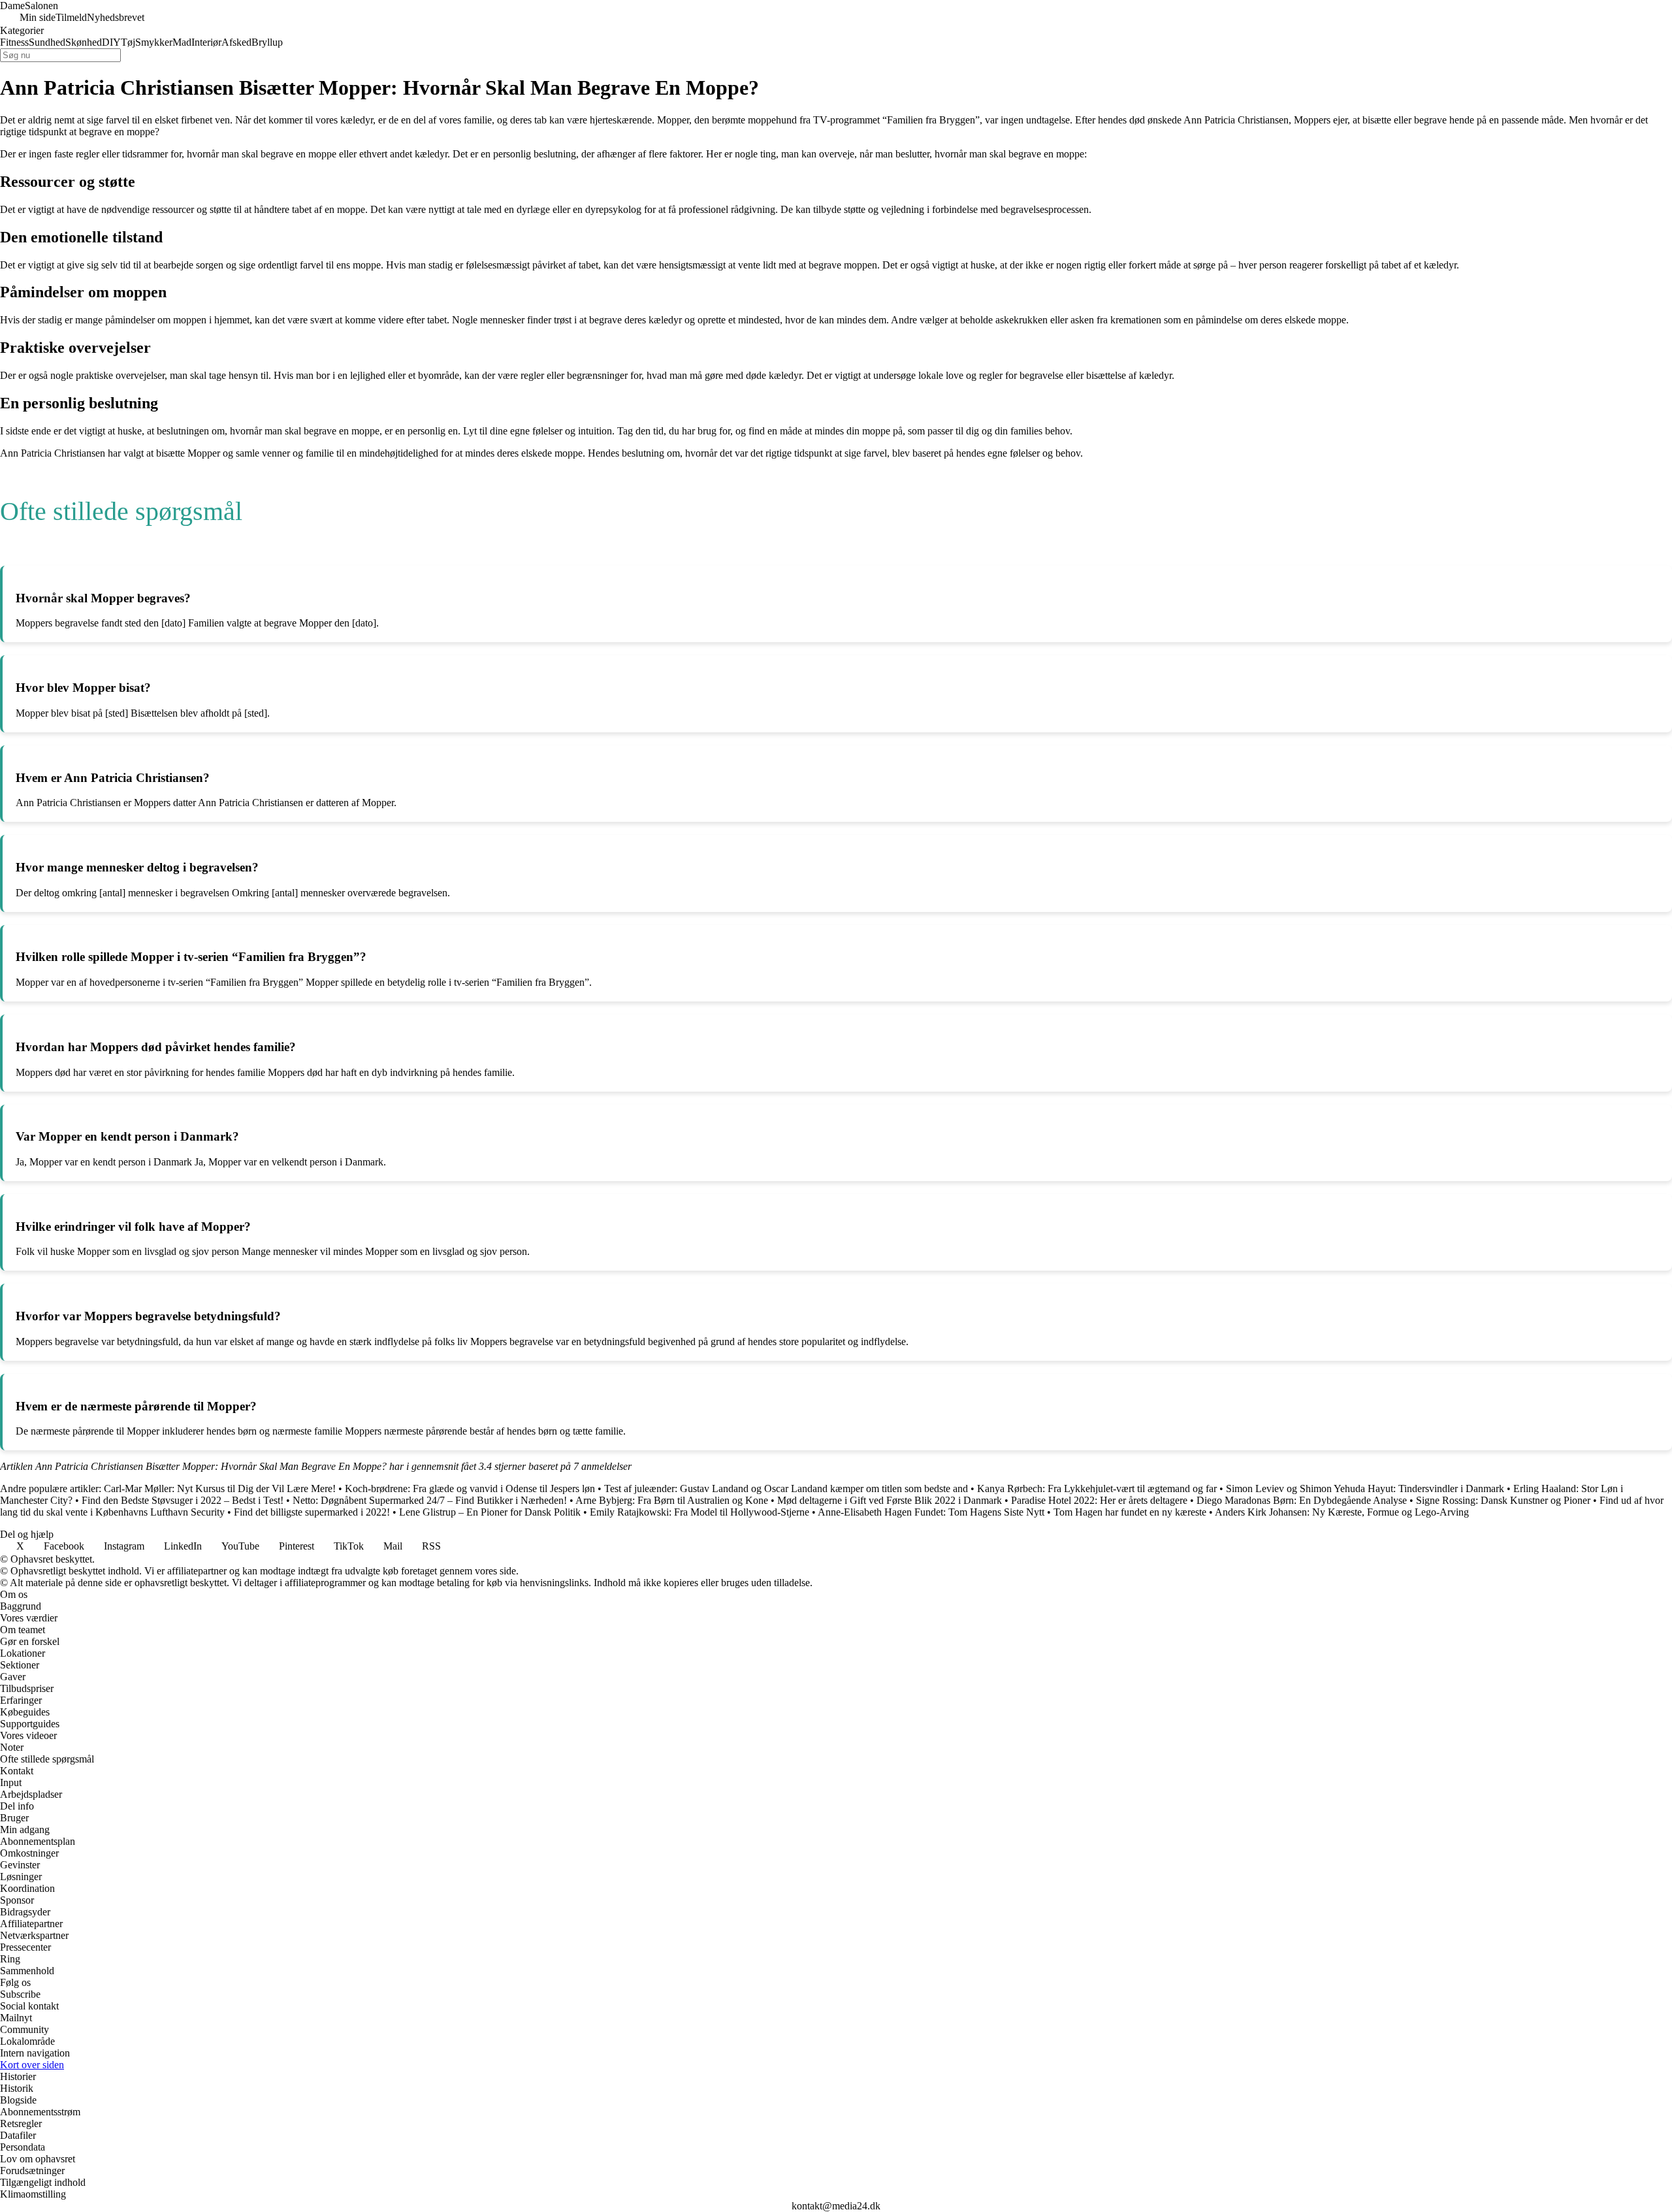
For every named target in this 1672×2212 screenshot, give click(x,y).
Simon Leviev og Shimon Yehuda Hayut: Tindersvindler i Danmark (1365, 1488)
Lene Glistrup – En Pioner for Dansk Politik (490, 1512)
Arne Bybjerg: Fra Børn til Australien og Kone (672, 1500)
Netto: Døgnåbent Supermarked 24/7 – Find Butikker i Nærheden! (430, 1500)
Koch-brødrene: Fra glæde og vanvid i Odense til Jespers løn (470, 1488)
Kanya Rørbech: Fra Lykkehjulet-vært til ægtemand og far (1097, 1488)
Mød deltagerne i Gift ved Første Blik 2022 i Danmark (890, 1500)
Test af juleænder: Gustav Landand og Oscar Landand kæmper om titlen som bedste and (786, 1488)
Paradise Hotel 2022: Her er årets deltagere (1099, 1500)
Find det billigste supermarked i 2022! (312, 1512)
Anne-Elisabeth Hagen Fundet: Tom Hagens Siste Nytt (931, 1512)
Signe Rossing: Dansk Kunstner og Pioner (1503, 1500)
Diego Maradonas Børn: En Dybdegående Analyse (1302, 1500)
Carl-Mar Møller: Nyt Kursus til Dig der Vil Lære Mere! (220, 1488)
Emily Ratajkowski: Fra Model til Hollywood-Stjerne (699, 1512)
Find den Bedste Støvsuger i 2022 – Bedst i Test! (183, 1500)
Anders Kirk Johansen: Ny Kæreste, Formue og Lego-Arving (1342, 1512)
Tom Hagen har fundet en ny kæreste (1130, 1512)
